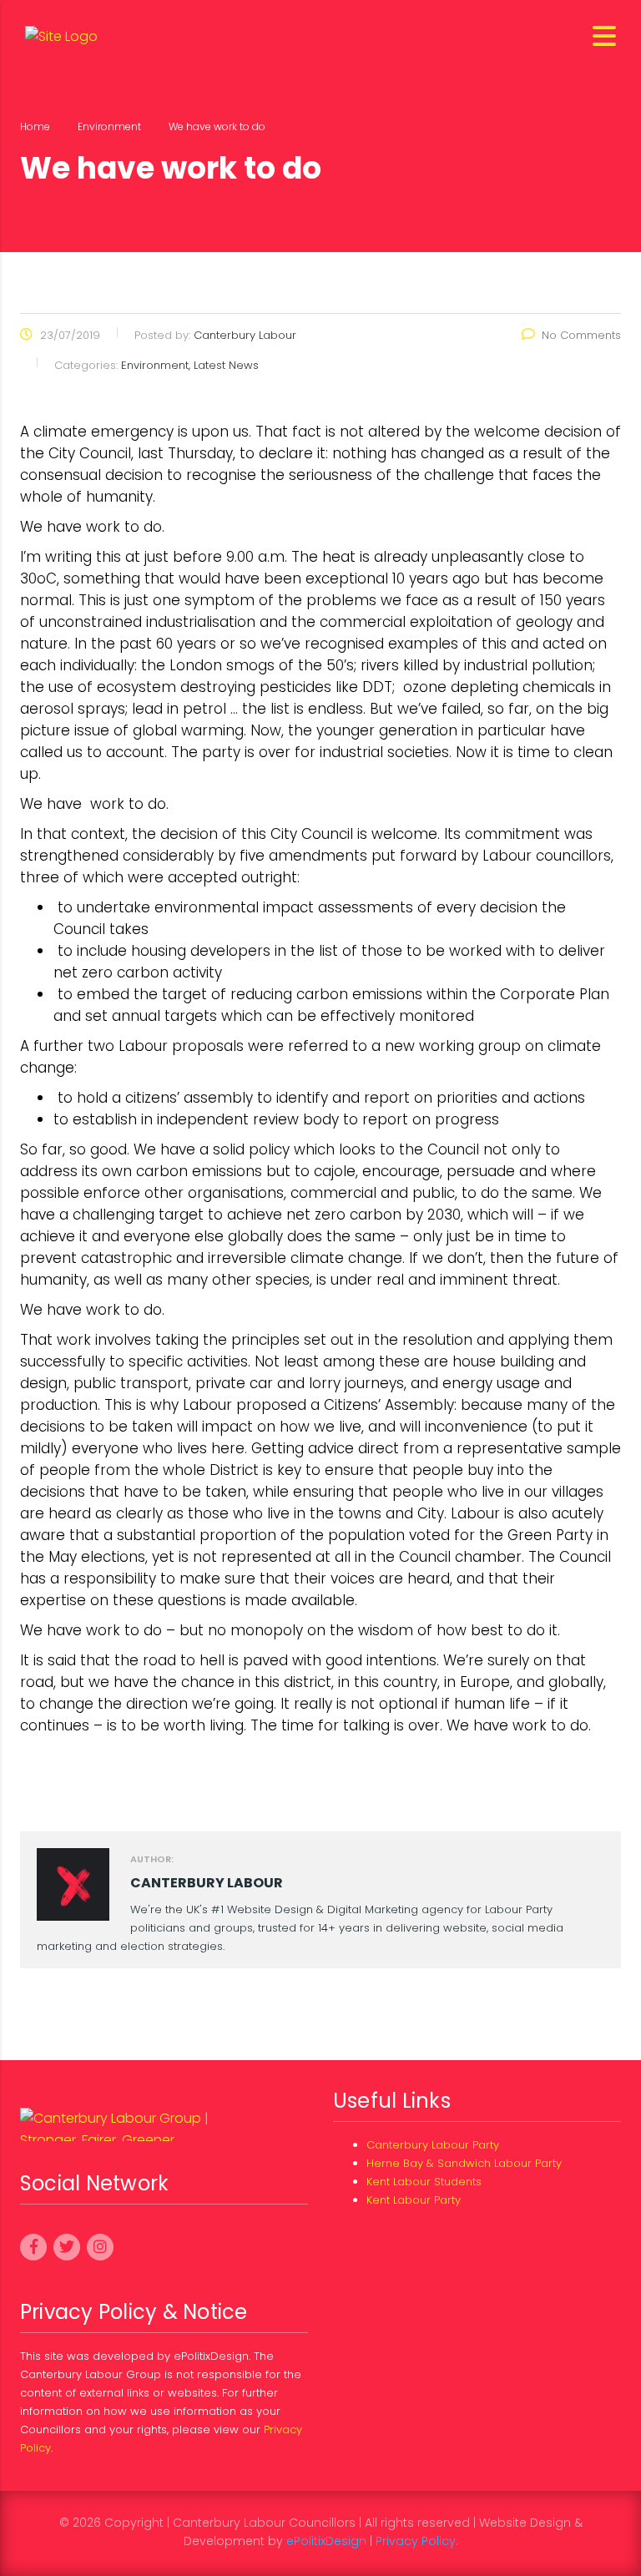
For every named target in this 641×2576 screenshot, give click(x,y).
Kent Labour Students (424, 2182)
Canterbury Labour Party (433, 2145)
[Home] (61, 35)
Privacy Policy (416, 2541)
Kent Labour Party (414, 2200)
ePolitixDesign (326, 2541)
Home (35, 126)
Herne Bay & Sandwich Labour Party (464, 2163)
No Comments (581, 335)
